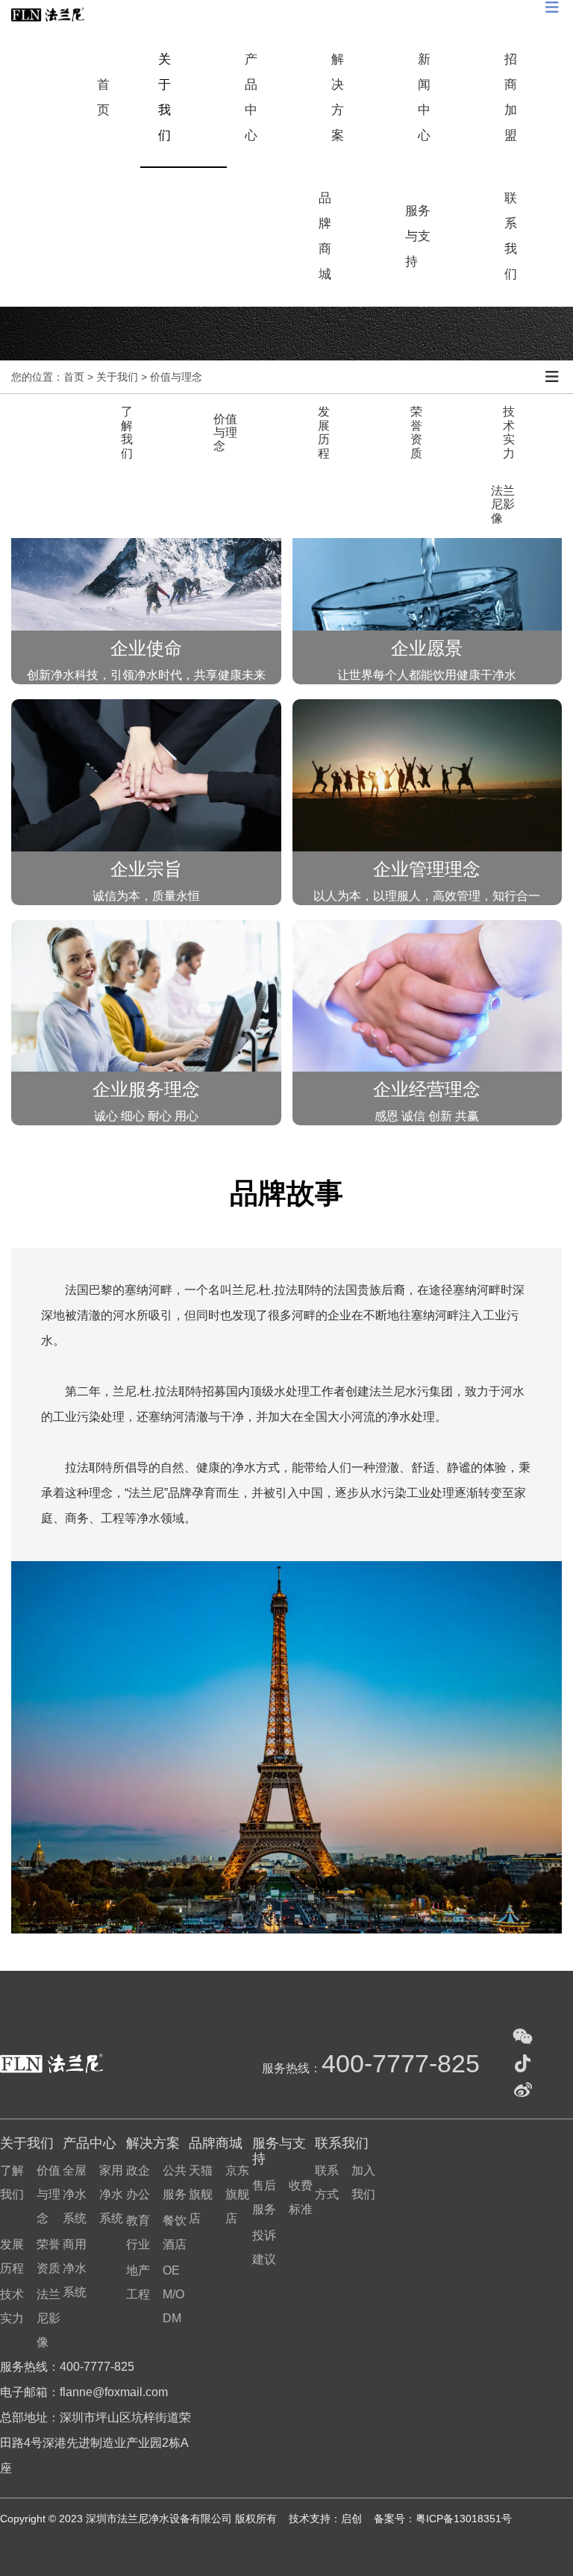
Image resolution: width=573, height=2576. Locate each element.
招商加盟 (511, 97)
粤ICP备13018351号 (464, 2519)
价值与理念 (225, 433)
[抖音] (523, 2063)
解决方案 (338, 97)
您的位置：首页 (49, 377)
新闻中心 (424, 97)
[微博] (523, 2090)
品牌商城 (325, 236)
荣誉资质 (416, 432)
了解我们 (127, 432)
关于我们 (165, 97)
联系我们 (511, 236)
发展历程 (324, 432)
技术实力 (509, 432)
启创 (353, 2519)
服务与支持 (418, 236)
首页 (103, 97)
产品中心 (251, 97)
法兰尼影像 (503, 504)
